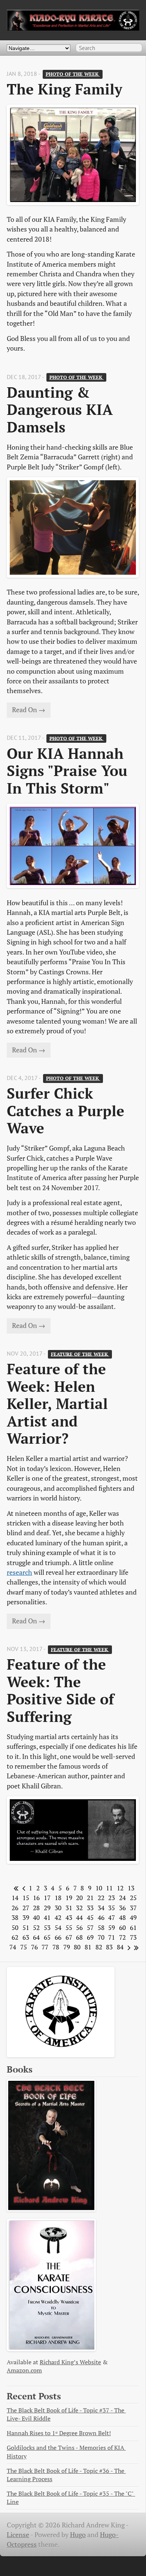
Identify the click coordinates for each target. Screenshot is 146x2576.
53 (47, 1928)
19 (69, 1898)
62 (15, 1937)
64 (36, 1937)
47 (112, 1918)
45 (90, 1918)
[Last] (135, 1947)
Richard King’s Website (70, 2362)
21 (90, 1898)
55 (69, 1928)
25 (133, 1898)
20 (79, 1898)
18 (58, 1898)
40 (36, 1918)
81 (88, 1947)
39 (26, 1918)
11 (109, 1888)
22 (101, 1898)
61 (133, 1928)
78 (56, 1947)
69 (90, 1937)
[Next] (128, 1947)
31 (69, 1908)
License (18, 2535)
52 (36, 1928)
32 (79, 1908)
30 (58, 1908)
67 (69, 1937)
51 (26, 1928)
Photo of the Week (73, 74)
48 (122, 1918)
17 (47, 1898)
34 (101, 1908)
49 (133, 1918)
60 (122, 1928)
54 (58, 1928)
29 (47, 1908)
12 (120, 1888)
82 (99, 1947)
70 (101, 1937)
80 (77, 1947)
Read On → (29, 710)
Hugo (78, 2535)
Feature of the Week (80, 1354)
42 (58, 1918)
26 (15, 1908)
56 (79, 1928)
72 (122, 1937)
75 (24, 1947)
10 (99, 1888)
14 (15, 1898)
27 (26, 1908)
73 (133, 1937)
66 (58, 1937)
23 (112, 1898)
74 (13, 1947)
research (19, 1572)
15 (26, 1898)
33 (90, 1908)
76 (34, 1947)
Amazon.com (24, 2370)
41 (47, 1918)
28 (36, 1908)
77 (45, 1947)
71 (112, 1937)
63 (26, 1937)
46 (101, 1918)
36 (122, 1908)
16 (36, 1898)
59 (112, 1928)
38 (15, 1918)
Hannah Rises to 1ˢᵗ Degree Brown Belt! (59, 2433)
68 (79, 1937)
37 (133, 1908)
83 (109, 1947)
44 (79, 1918)
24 (122, 1898)
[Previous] (22, 1888)
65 (47, 1937)
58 (101, 1928)
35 (112, 1908)
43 (69, 1918)
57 (90, 1928)
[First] (15, 1888)
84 (120, 1947)
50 (15, 1928)
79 (67, 1947)
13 (131, 1888)
